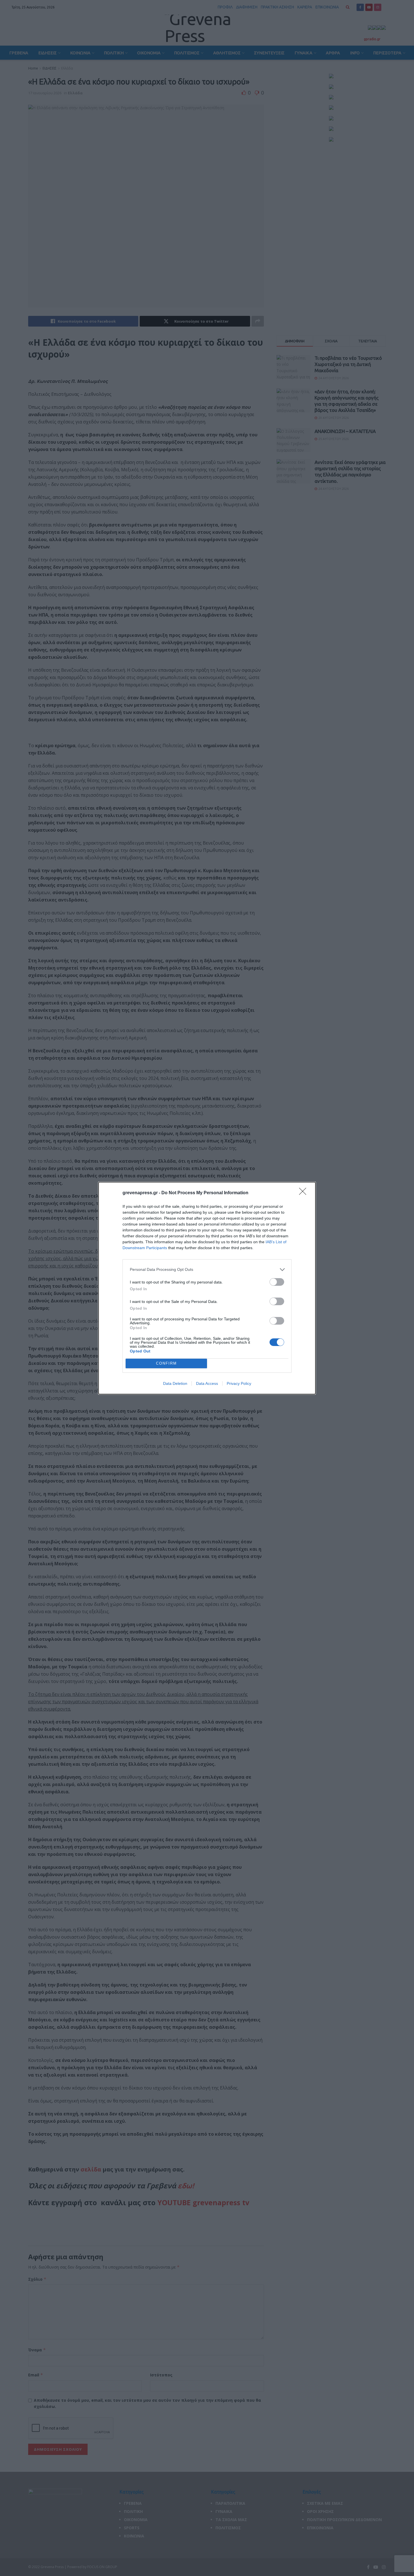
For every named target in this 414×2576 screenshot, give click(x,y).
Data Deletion (175, 1383)
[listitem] (207, 1270)
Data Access (207, 1383)
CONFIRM (166, 1363)
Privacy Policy (239, 1383)
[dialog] (207, 1288)
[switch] (277, 1282)
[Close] (304, 1193)
